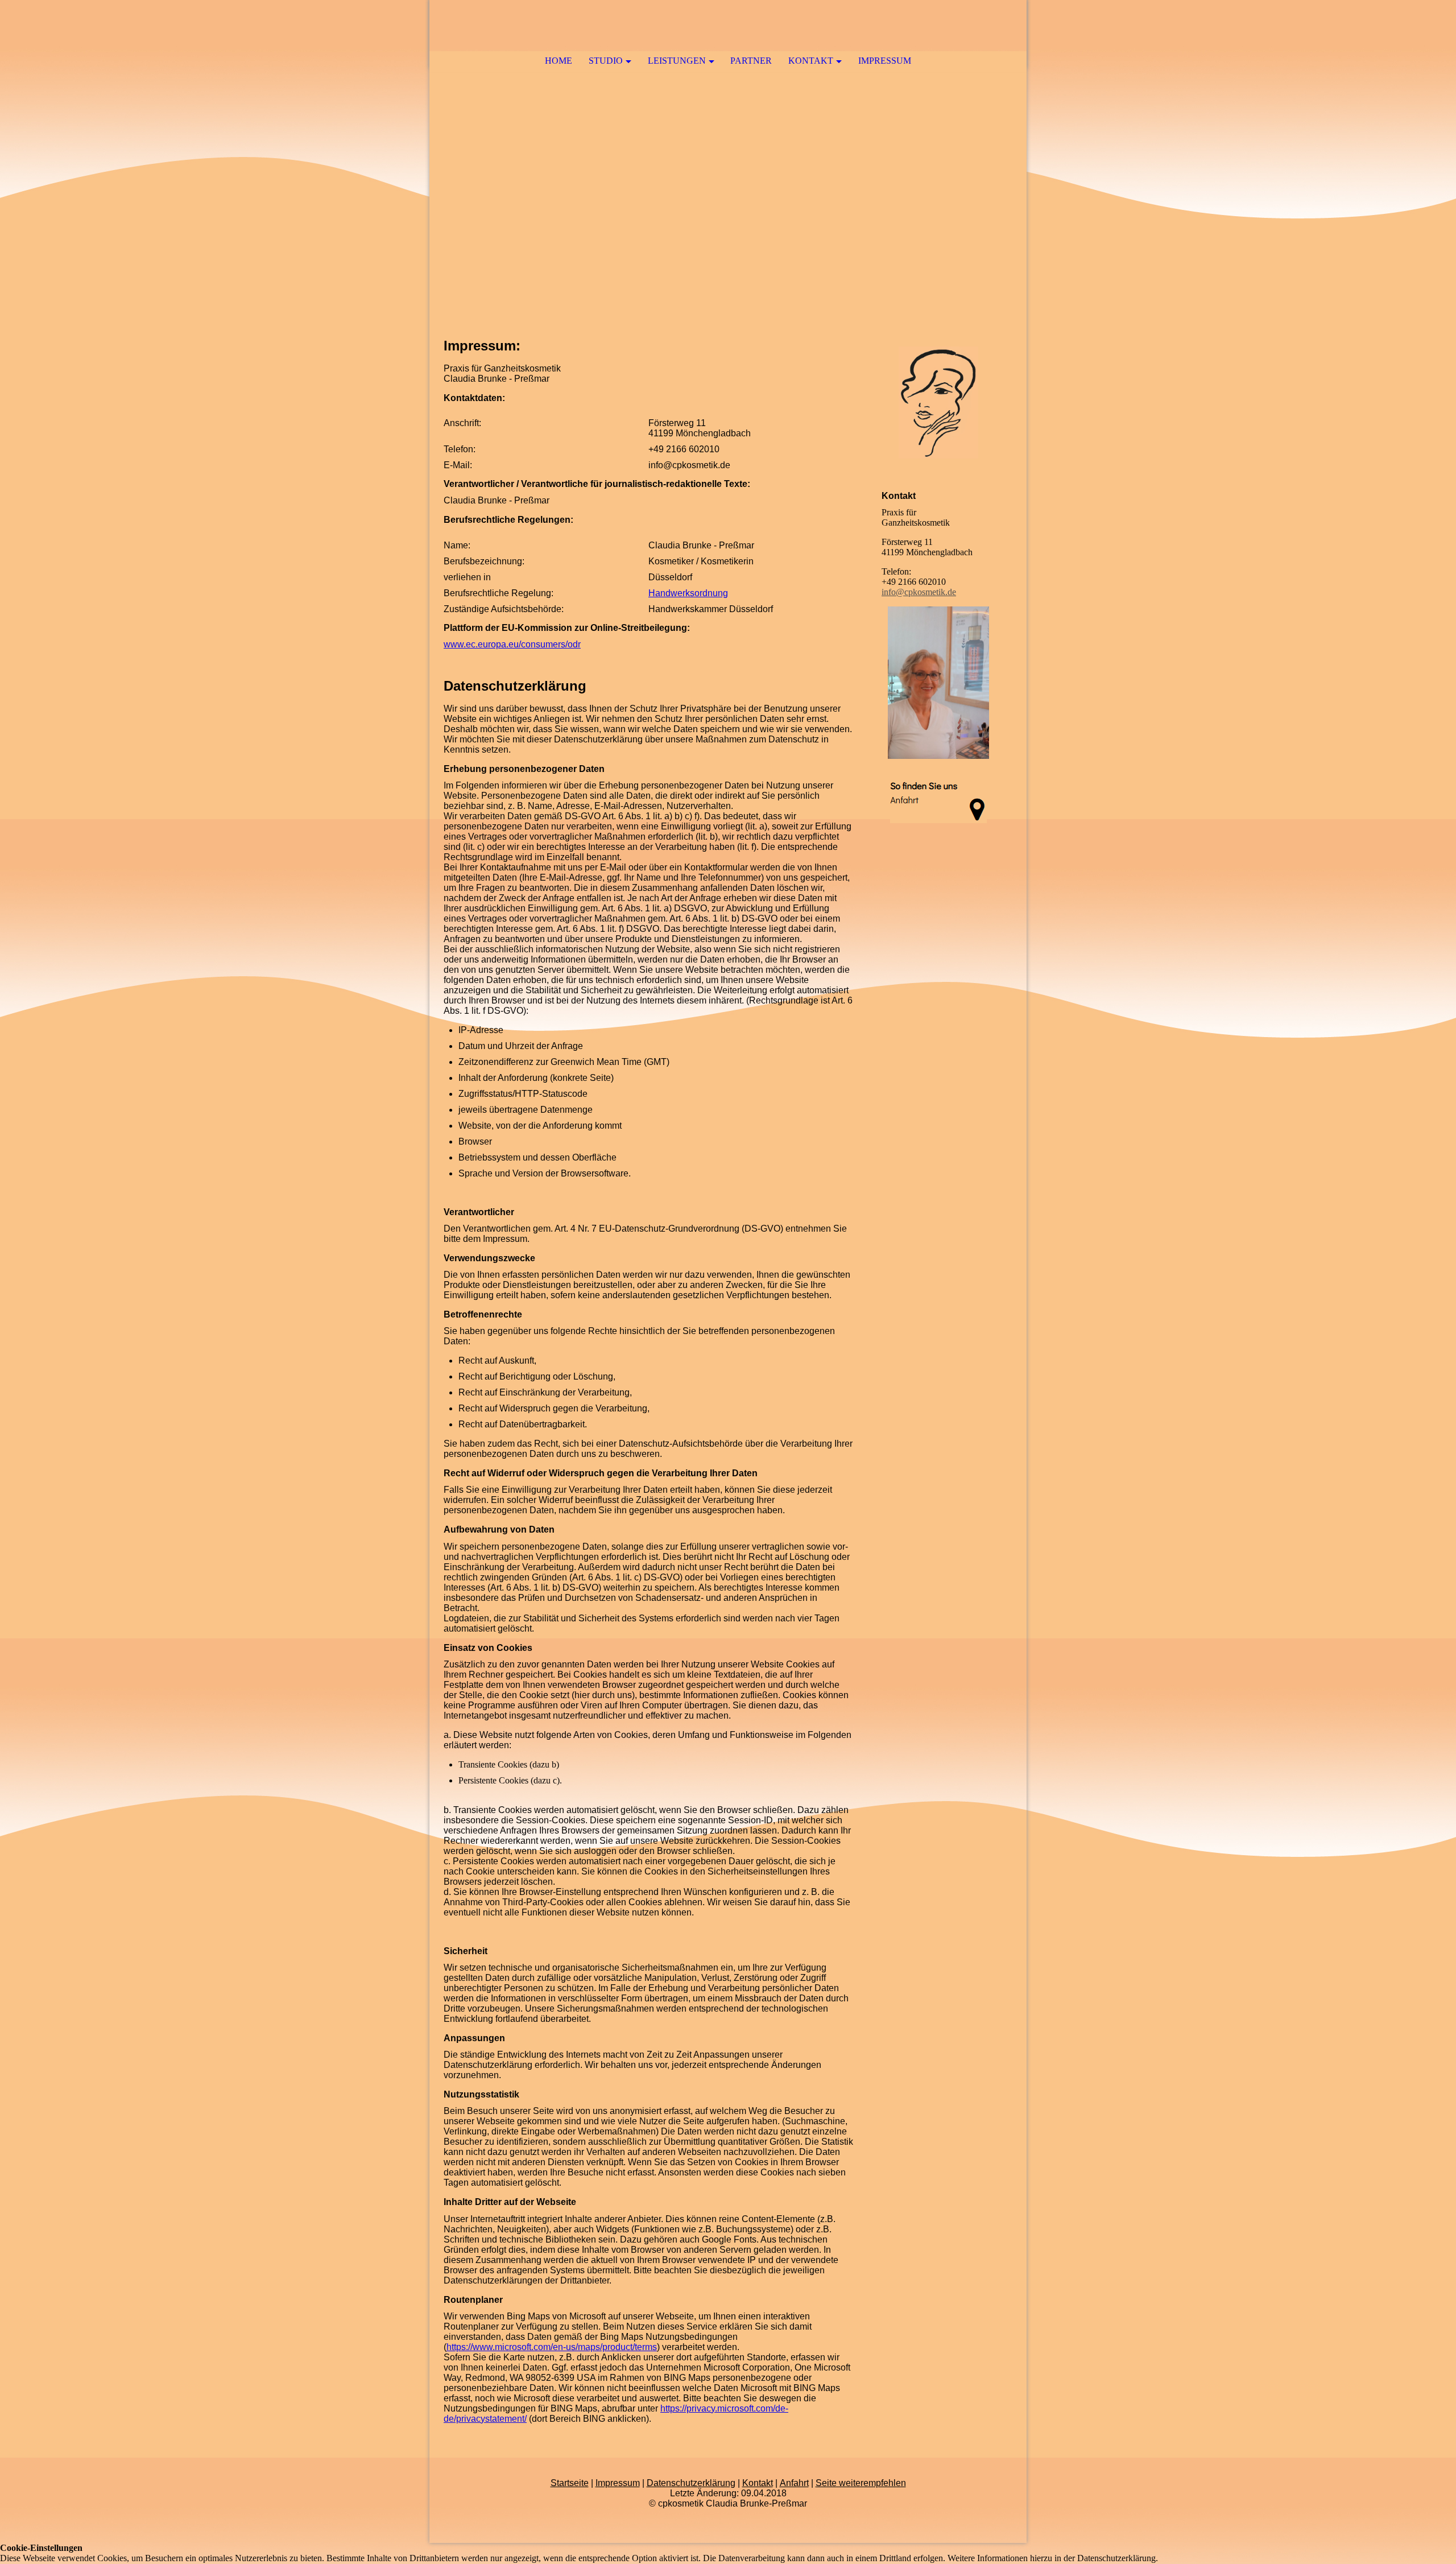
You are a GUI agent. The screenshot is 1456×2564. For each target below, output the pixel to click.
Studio (606, 61)
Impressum (885, 61)
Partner (751, 61)
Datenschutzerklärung (691, 2483)
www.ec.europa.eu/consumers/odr (512, 644)
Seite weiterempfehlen (861, 2483)
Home (559, 61)
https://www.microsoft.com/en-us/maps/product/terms (552, 2347)
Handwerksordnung (688, 593)
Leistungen (677, 61)
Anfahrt (794, 2483)
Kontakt (811, 61)
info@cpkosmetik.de (919, 592)
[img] (728, 165)
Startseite (570, 2483)
